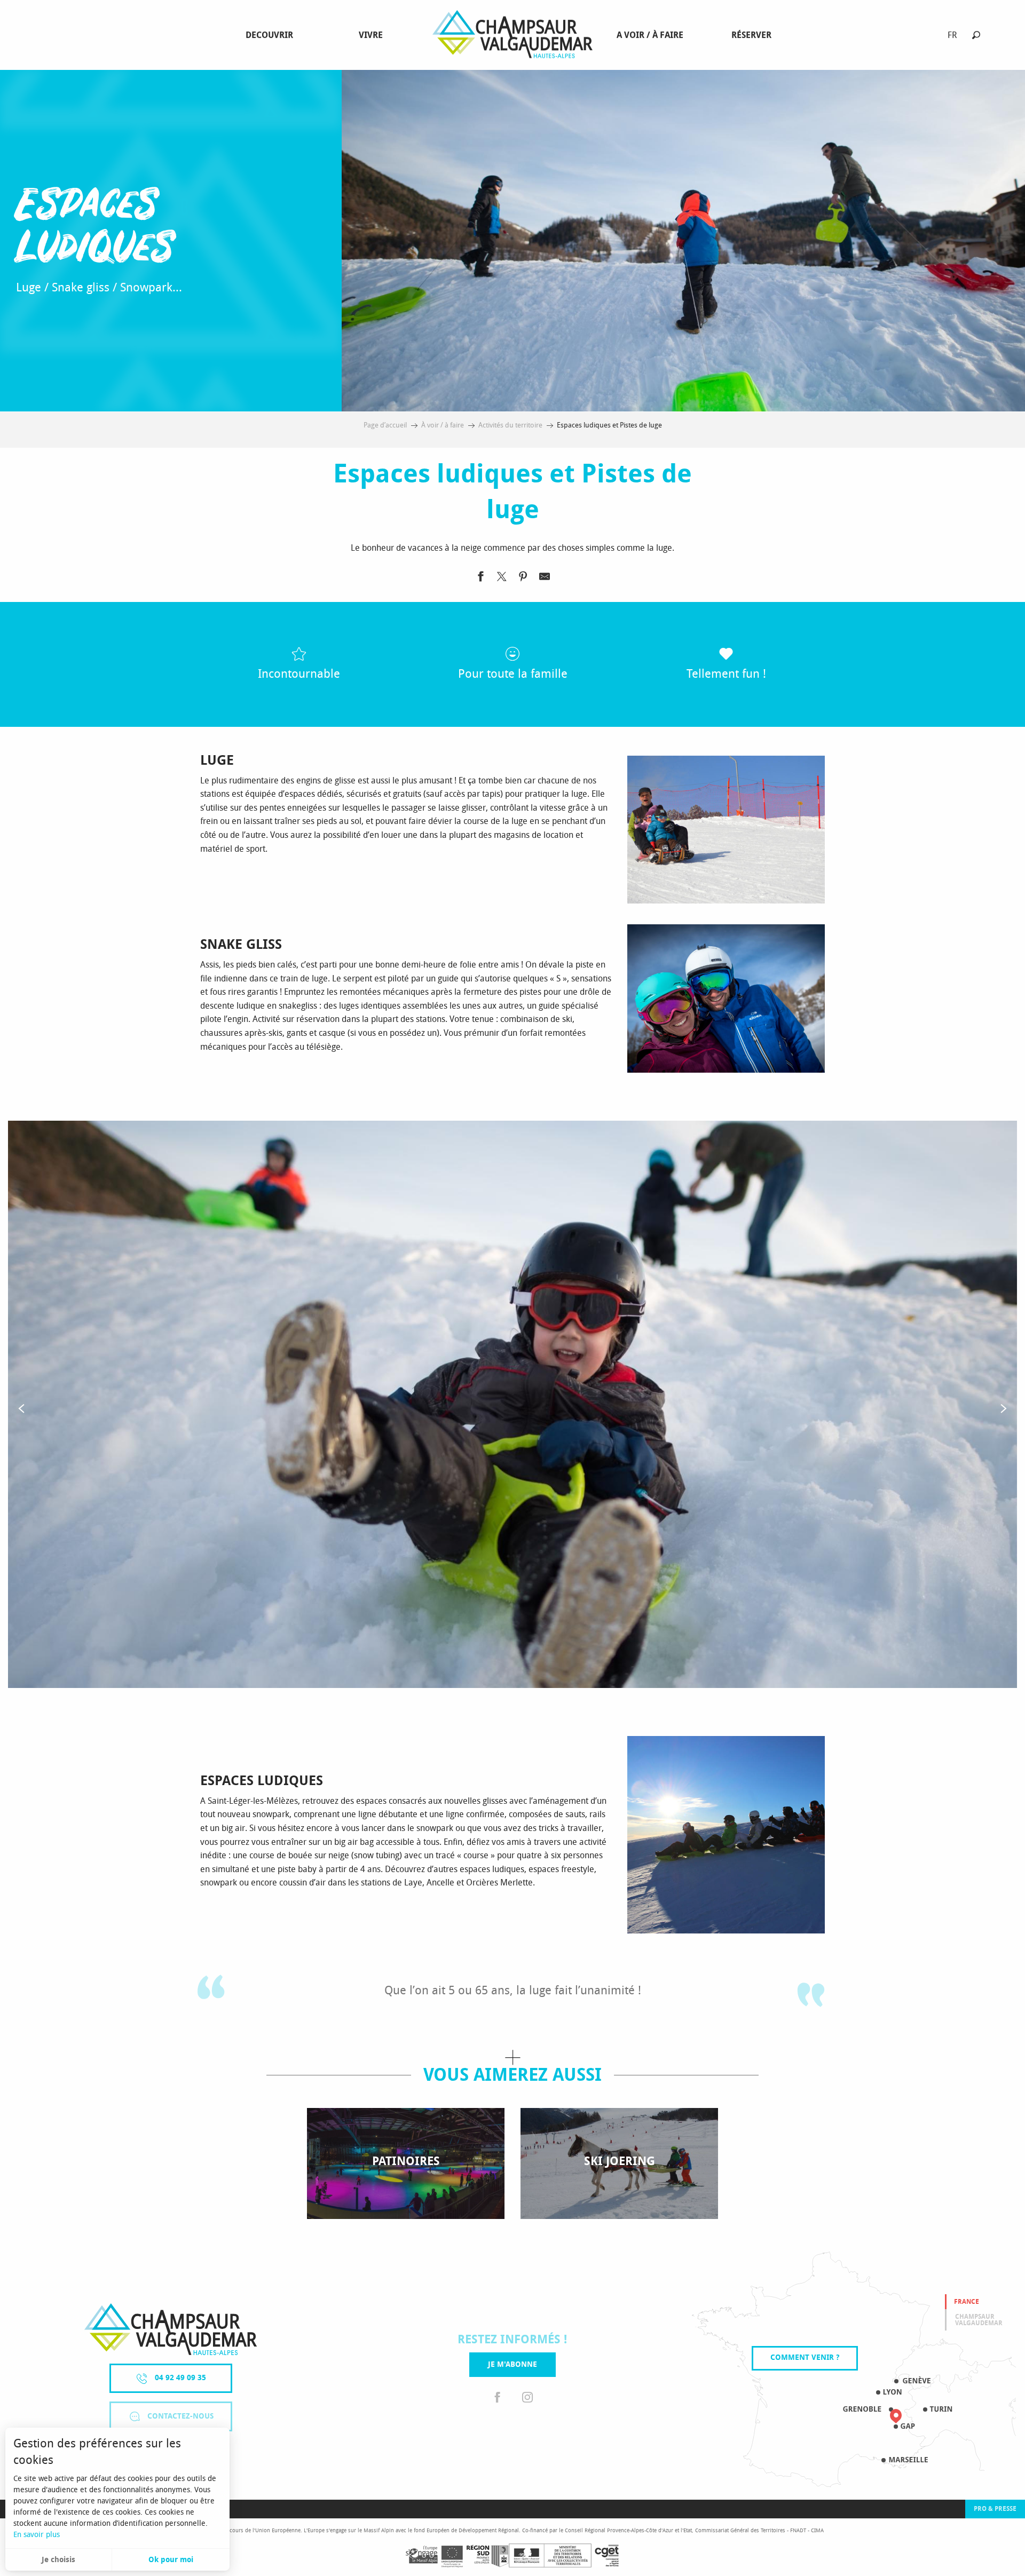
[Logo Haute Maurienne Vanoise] (171, 2329)
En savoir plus (37, 2535)
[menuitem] (271, 35)
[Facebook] (498, 2398)
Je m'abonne (512, 2364)
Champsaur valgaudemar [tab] (979, 2320)
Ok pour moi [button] (171, 2560)
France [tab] (967, 2302)
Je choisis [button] (58, 2560)
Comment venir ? (805, 2357)
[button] (976, 35)
